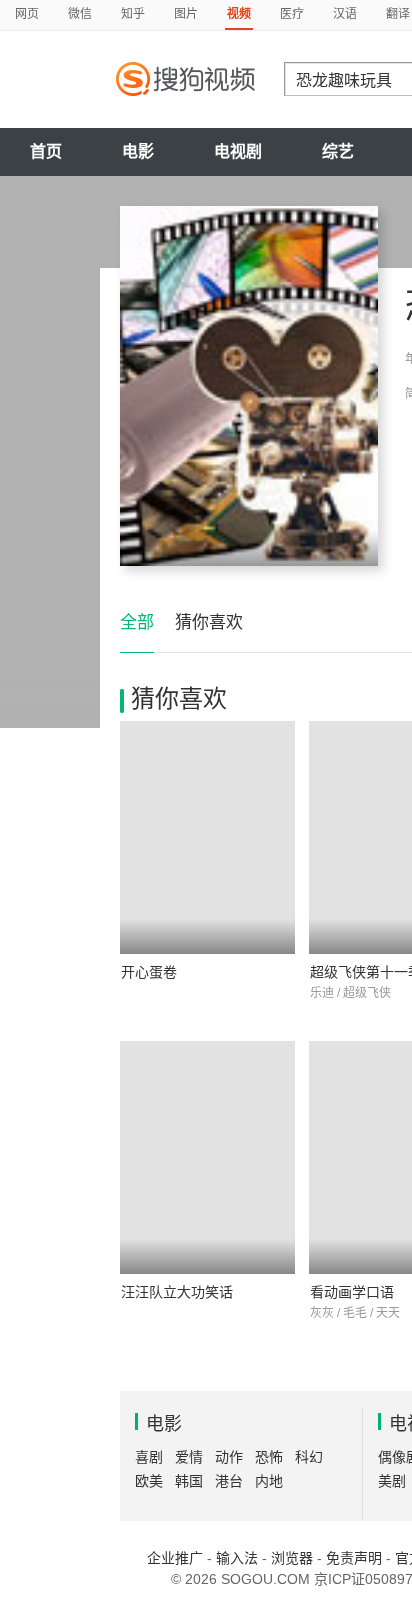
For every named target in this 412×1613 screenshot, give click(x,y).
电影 (138, 151)
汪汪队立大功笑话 (177, 1292)
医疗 (292, 14)
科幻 (309, 1457)
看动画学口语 (352, 1292)
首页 (46, 151)
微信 (80, 14)
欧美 (149, 1481)
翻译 (398, 14)
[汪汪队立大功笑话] (207, 1157)
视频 (239, 14)
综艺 (338, 151)
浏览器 (292, 1558)
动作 (229, 1457)
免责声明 (354, 1558)
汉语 (345, 14)
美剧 (392, 1481)
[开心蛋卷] (207, 837)
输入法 (237, 1558)
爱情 (189, 1457)
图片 (186, 14)
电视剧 (238, 151)
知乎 (133, 14)
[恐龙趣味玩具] (249, 386)
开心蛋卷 (149, 972)
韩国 (189, 1481)
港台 (229, 1481)
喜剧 (149, 1457)
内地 (269, 1481)
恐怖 (269, 1457)
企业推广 (175, 1558)
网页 (27, 14)
